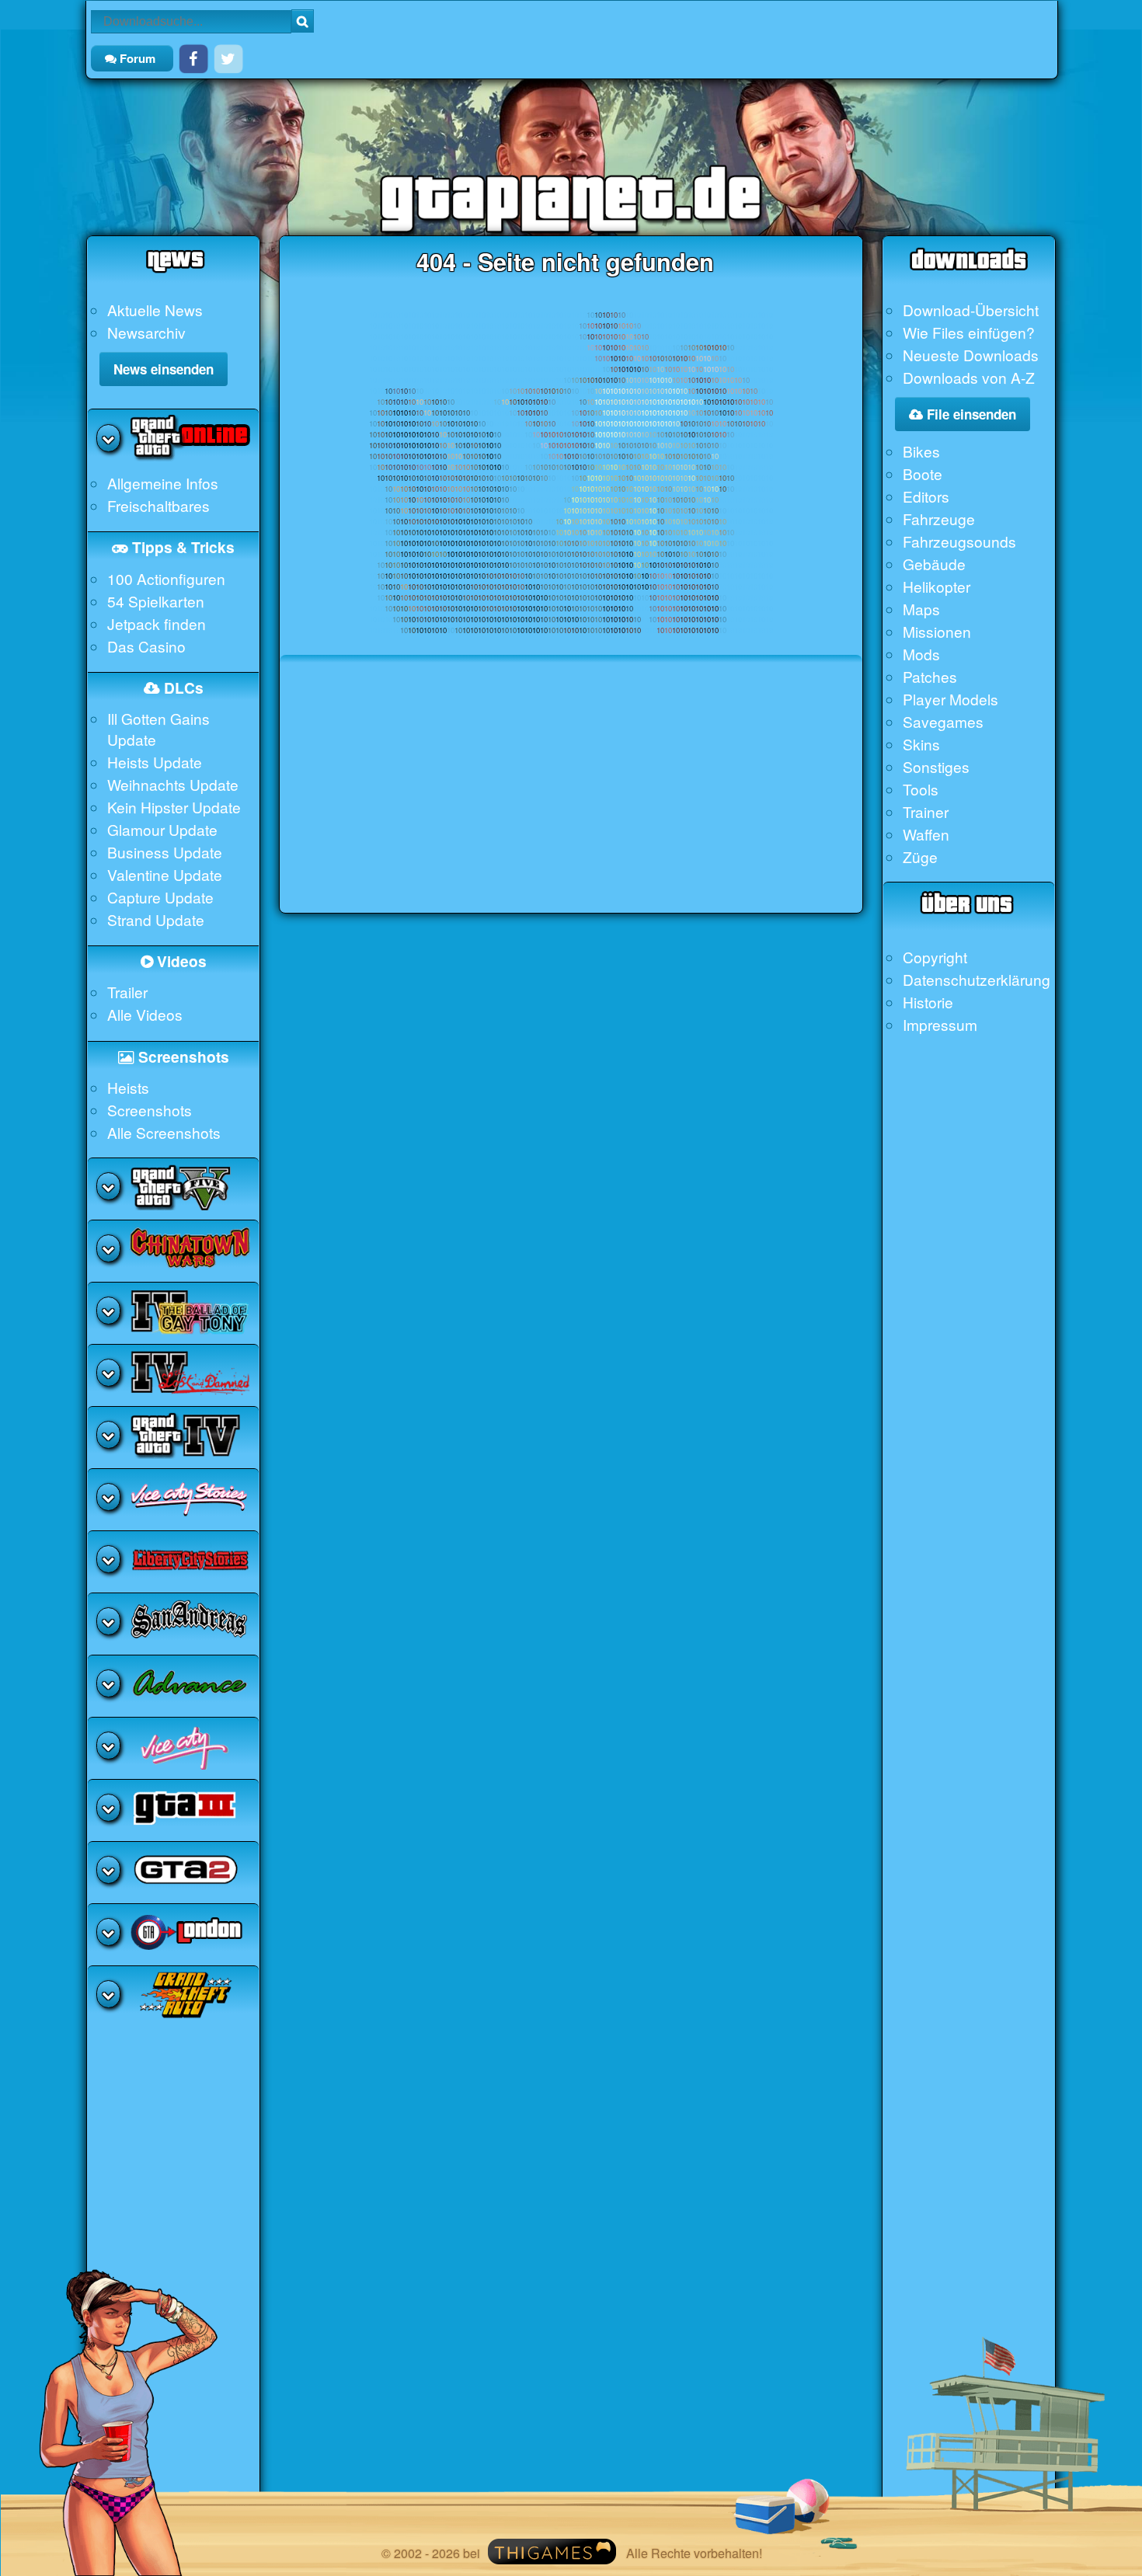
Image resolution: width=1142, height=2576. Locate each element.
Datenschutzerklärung (977, 979)
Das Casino (146, 646)
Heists (128, 1087)
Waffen (926, 834)
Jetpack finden (157, 623)
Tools (921, 789)
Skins (921, 744)
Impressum (940, 1024)
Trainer (926, 811)
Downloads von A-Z (969, 377)
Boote (923, 473)
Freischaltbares (158, 505)
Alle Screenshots (164, 1132)
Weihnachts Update (173, 784)
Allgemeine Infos (163, 483)
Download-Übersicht (971, 310)
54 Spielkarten (156, 601)
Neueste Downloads (971, 355)
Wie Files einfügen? (969, 332)
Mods (921, 654)
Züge (920, 856)
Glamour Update (162, 829)
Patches (930, 676)
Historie (928, 1002)
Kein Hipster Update (174, 807)
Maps (921, 609)
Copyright (935, 957)
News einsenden (164, 369)
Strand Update (156, 919)
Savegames (943, 721)
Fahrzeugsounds (959, 541)
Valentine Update (165, 874)
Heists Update (155, 762)
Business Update (165, 852)
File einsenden (970, 414)
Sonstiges (936, 766)
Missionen (937, 631)
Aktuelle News (155, 310)
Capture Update (160, 897)
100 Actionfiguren (166, 578)
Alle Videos (145, 1014)
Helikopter (937, 586)
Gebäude (934, 564)
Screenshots (150, 1110)
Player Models (951, 699)
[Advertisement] (571, 804)
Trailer (127, 992)
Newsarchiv (146, 332)
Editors (926, 496)
